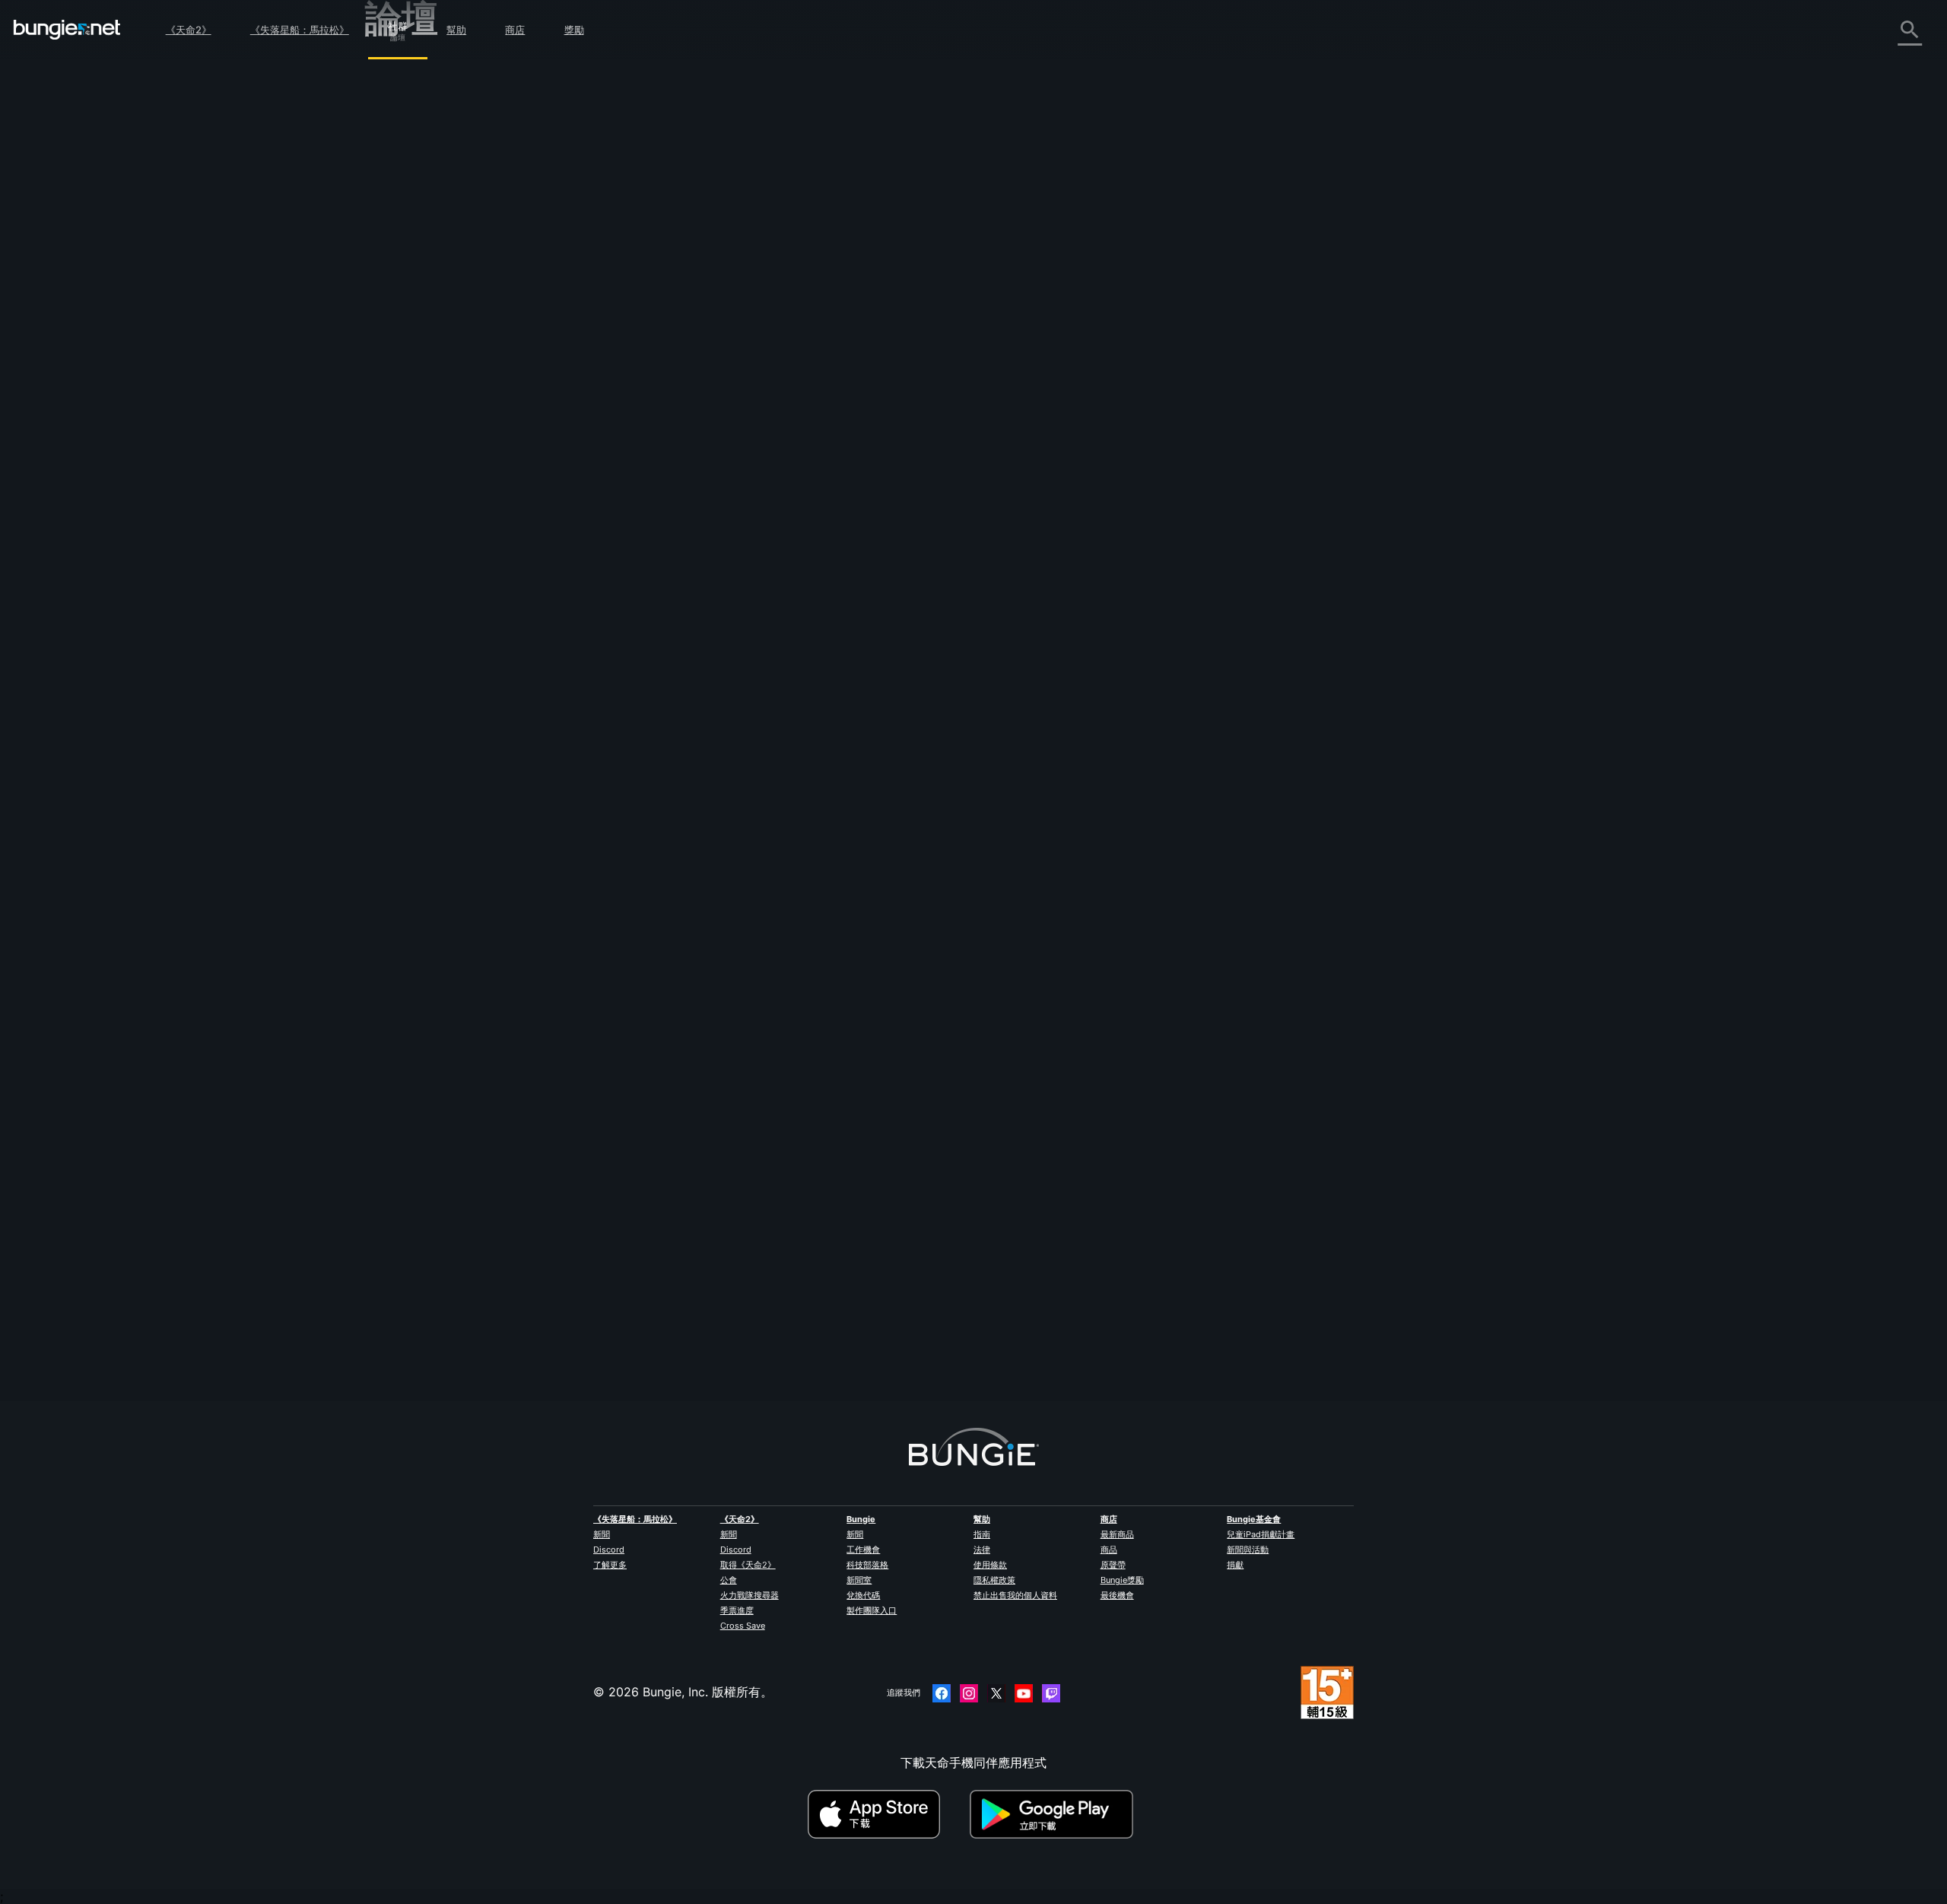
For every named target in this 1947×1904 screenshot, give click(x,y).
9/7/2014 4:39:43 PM (804, 379)
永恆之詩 (400, 220)
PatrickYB (704, 268)
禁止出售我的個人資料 (1015, 1595)
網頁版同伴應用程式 (430, 270)
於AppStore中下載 (887, 1814)
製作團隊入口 (872, 1610)
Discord (609, 1550)
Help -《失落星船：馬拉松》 (454, 437)
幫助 (456, 30)
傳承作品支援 (412, 354)
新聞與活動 (1248, 1550)
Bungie (861, 1519)
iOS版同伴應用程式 (428, 287)
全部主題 (400, 69)
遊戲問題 (400, 237)
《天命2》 (189, 30)
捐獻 (1235, 1565)
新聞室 (859, 1580)
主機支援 (400, 337)
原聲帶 (1113, 1565)
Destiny (67, 30)
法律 (982, 1550)
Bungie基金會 (1254, 1519)
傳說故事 (400, 136)
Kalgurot (700, 1330)
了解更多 (610, 1565)
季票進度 (737, 1610)
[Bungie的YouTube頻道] (1024, 1693)
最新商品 (1117, 1534)
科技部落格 (867, 1565)
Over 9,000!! (788, 116)
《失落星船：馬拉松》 (300, 30)
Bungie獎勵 (1122, 1580)
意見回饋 (400, 103)
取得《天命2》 (748, 1565)
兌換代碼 (863, 1595)
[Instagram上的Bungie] (969, 1693)
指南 (982, 1534)
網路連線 (400, 203)
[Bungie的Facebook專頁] (942, 1693)
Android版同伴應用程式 (441, 304)
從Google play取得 (1055, 1814)
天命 (388, 404)
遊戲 (388, 153)
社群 (398, 24)
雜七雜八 (400, 421)
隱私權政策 (994, 1580)
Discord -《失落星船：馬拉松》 (464, 454)
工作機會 (863, 1550)
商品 (1109, 1550)
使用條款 (990, 1565)
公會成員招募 (412, 387)
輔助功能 (400, 253)
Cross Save (743, 1626)
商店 (515, 30)
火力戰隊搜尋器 (750, 1595)
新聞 (602, 1534)
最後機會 (1117, 1595)
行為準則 (395, 475)
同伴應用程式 (412, 370)
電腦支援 (400, 320)
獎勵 (574, 30)
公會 (729, 1580)
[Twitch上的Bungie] (1051, 1693)
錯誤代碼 (400, 186)
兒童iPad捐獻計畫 (1261, 1534)
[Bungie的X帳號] (996, 1693)
